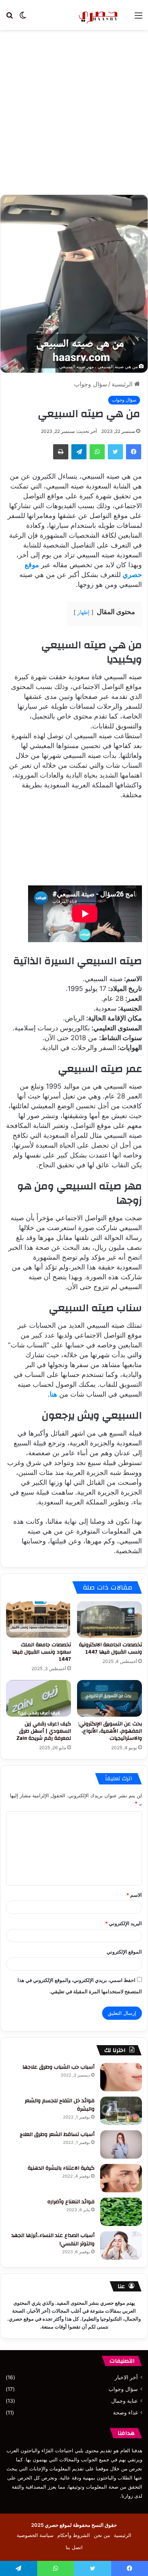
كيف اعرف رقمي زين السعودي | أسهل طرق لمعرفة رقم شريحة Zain (44, 1731)
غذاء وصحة (125, 2413)
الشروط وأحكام (74, 2535)
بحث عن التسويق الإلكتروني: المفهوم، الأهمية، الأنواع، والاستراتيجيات (110, 1731)
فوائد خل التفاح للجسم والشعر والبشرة (60, 2105)
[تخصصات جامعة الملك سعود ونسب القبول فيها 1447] (39, 1619)
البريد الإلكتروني (124, 1923)
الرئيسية (123, 384)
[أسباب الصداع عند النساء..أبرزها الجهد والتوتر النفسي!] (121, 2245)
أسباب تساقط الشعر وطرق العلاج (56, 2134)
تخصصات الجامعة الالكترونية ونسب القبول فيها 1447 (110, 1648)
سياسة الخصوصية (35, 2535)
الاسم (134, 1895)
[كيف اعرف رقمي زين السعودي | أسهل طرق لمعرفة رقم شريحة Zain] (39, 1698)
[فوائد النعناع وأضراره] (121, 2212)
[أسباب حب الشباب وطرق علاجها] (121, 2077)
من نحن (102, 2535)
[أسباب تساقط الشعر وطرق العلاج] (121, 2144)
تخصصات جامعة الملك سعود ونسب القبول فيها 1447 (42, 1652)
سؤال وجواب (91, 384)
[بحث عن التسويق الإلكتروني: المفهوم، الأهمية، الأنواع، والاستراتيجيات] (109, 1698)
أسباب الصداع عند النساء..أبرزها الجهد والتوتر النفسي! (53, 2240)
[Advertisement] (74, 115)
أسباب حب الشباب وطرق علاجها (58, 2067)
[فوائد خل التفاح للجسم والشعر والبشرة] (121, 2111)
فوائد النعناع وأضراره (71, 2202)
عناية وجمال (124, 2401)
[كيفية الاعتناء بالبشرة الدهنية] (121, 2178)
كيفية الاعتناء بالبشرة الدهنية (61, 2168)
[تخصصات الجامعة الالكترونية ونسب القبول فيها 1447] (109, 1619)
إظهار (83, 612)
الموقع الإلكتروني (124, 1952)
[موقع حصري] (99, 15)
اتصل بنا (74, 2547)
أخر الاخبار (126, 2377)
